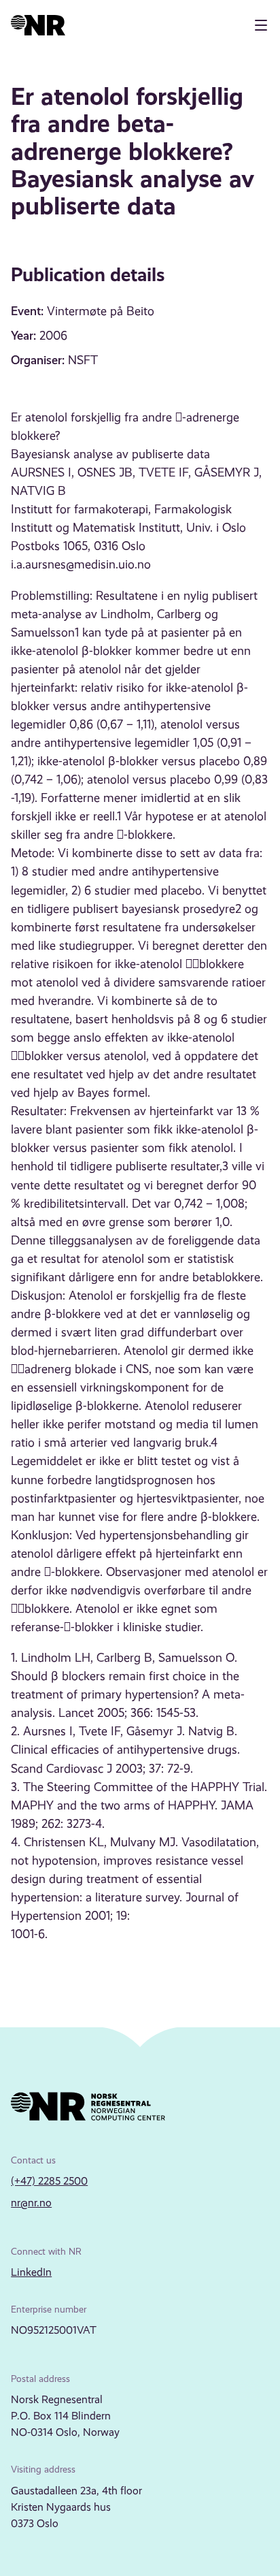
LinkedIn (31, 2272)
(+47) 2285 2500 (49, 2181)
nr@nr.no (31, 2203)
